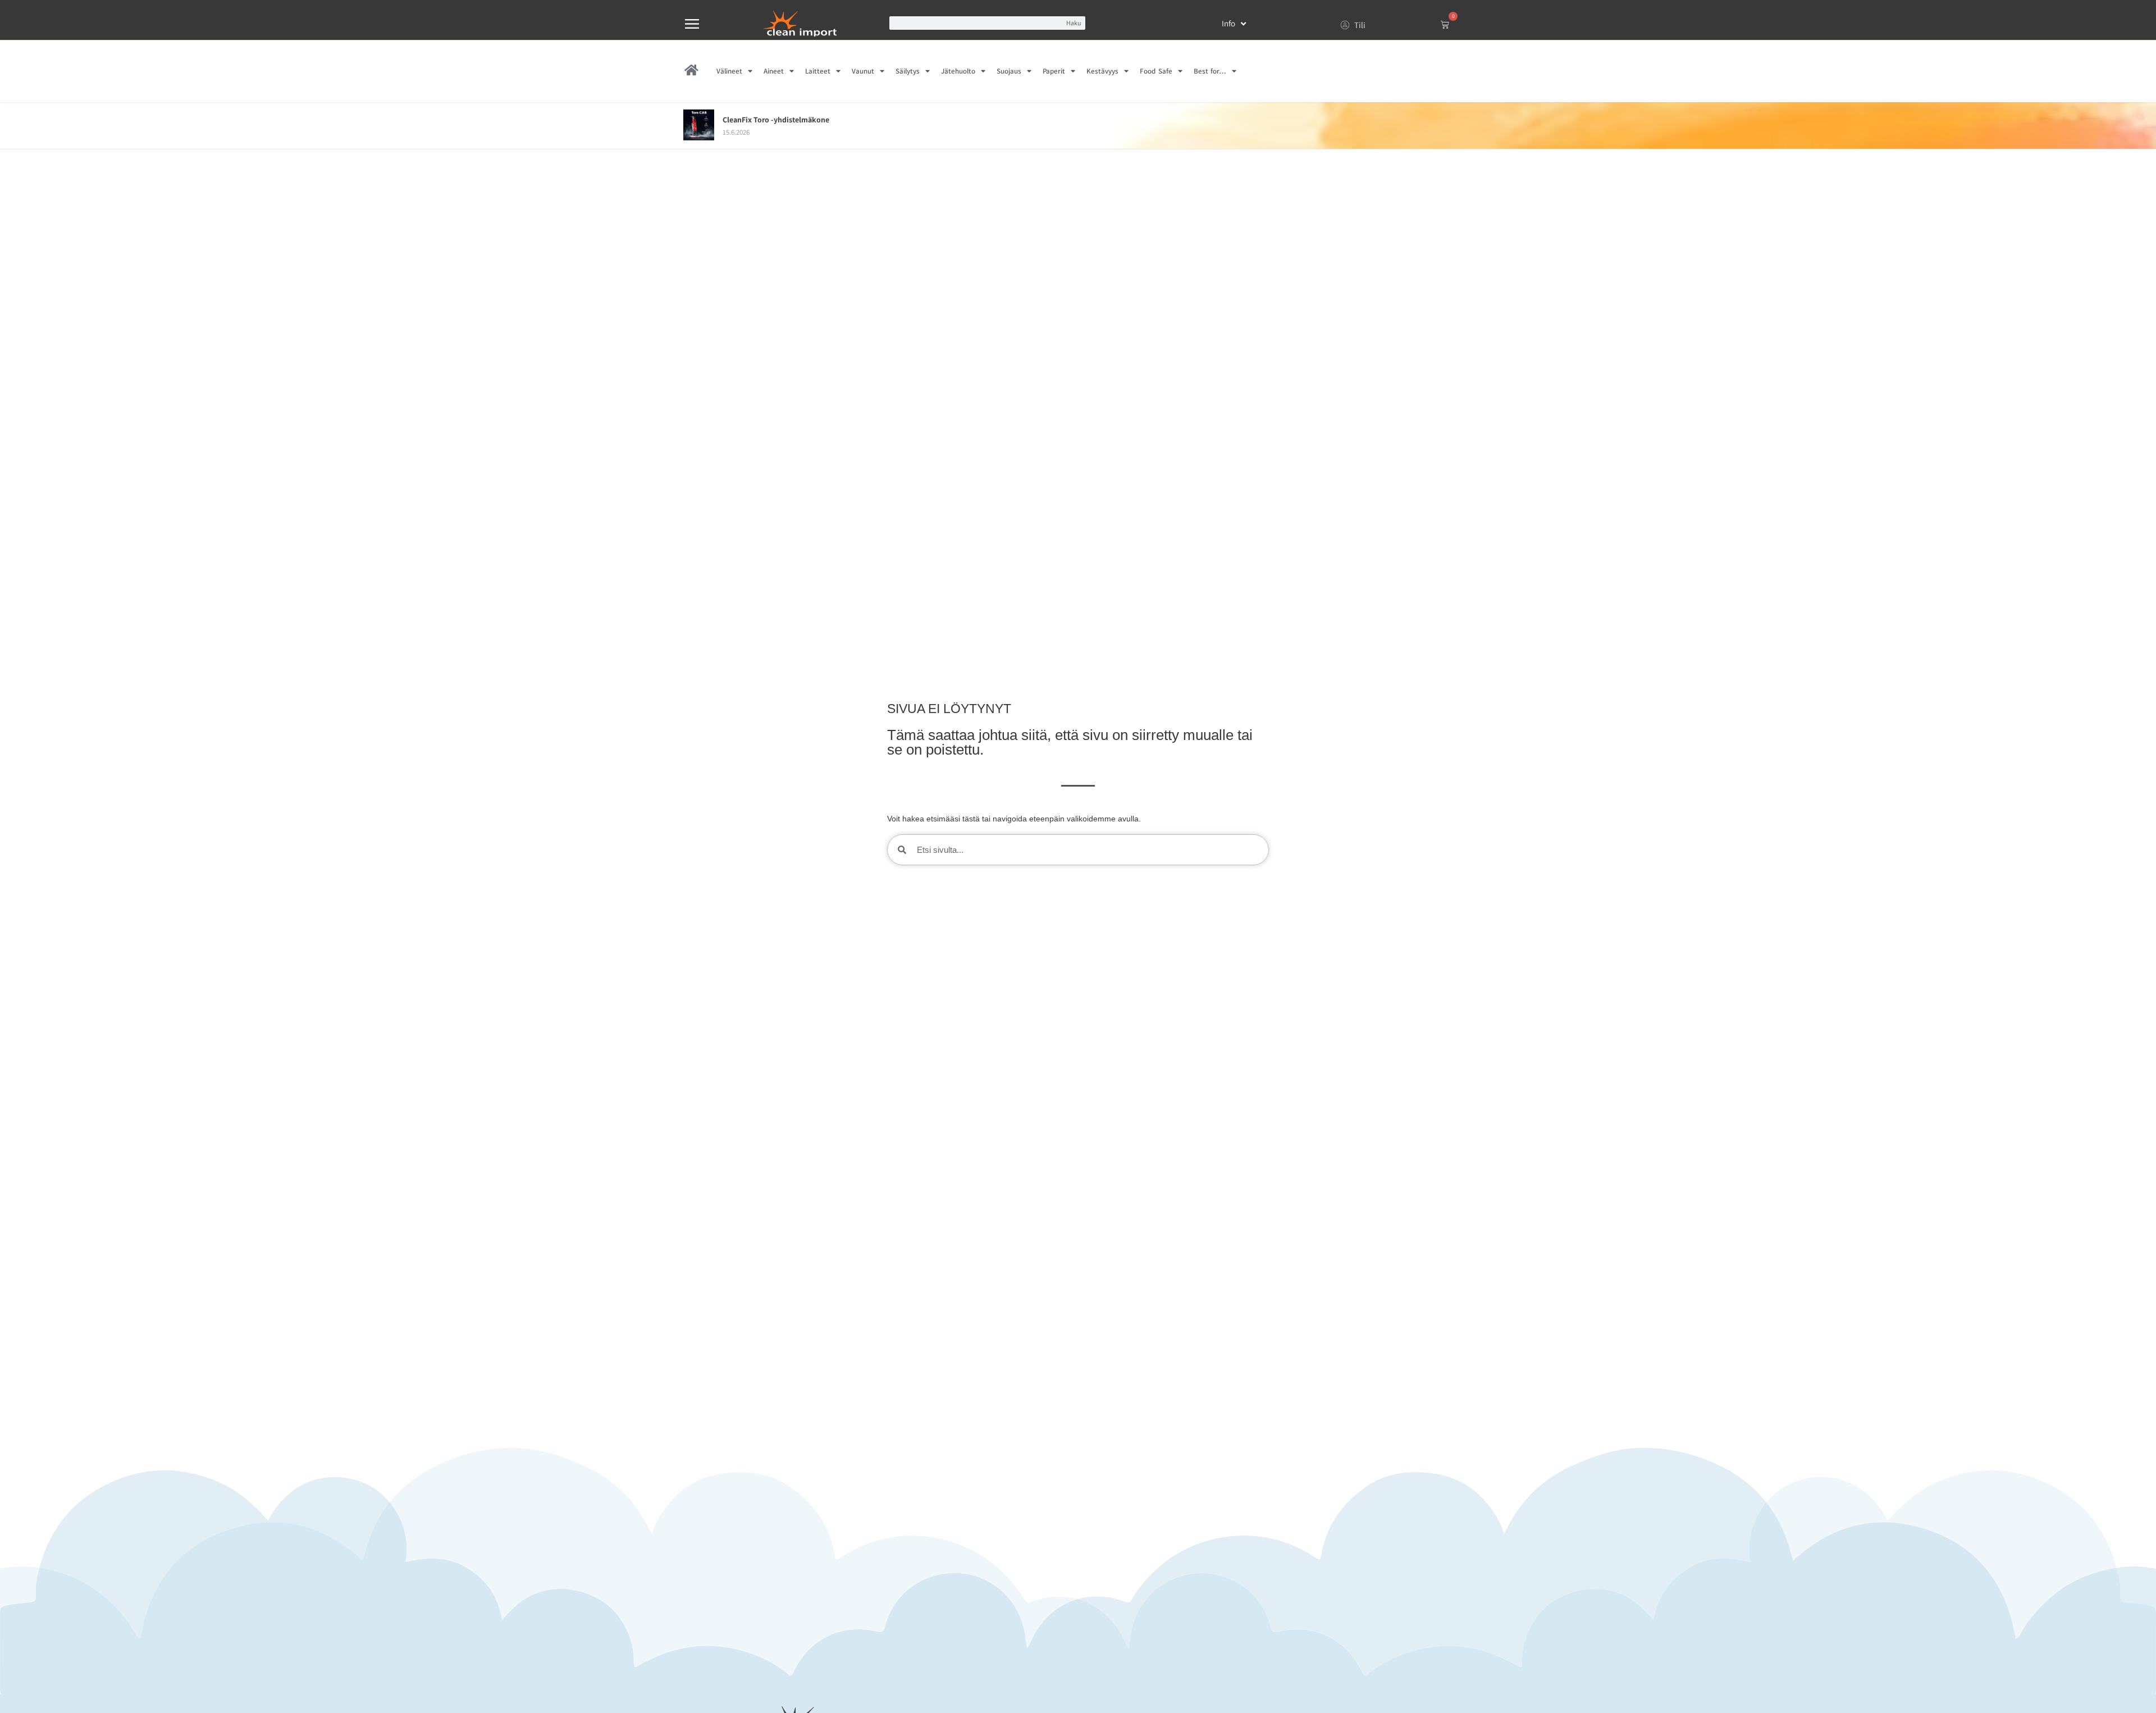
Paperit (1054, 71)
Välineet (729, 71)
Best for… (1210, 71)
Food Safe (1156, 71)
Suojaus (1009, 71)
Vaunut (863, 71)
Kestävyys (1102, 71)
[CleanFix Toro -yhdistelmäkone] (699, 137)
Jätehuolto (958, 71)
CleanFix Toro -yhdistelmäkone (776, 120)
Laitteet (818, 71)
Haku (1074, 23)
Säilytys (908, 71)
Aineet (774, 71)
